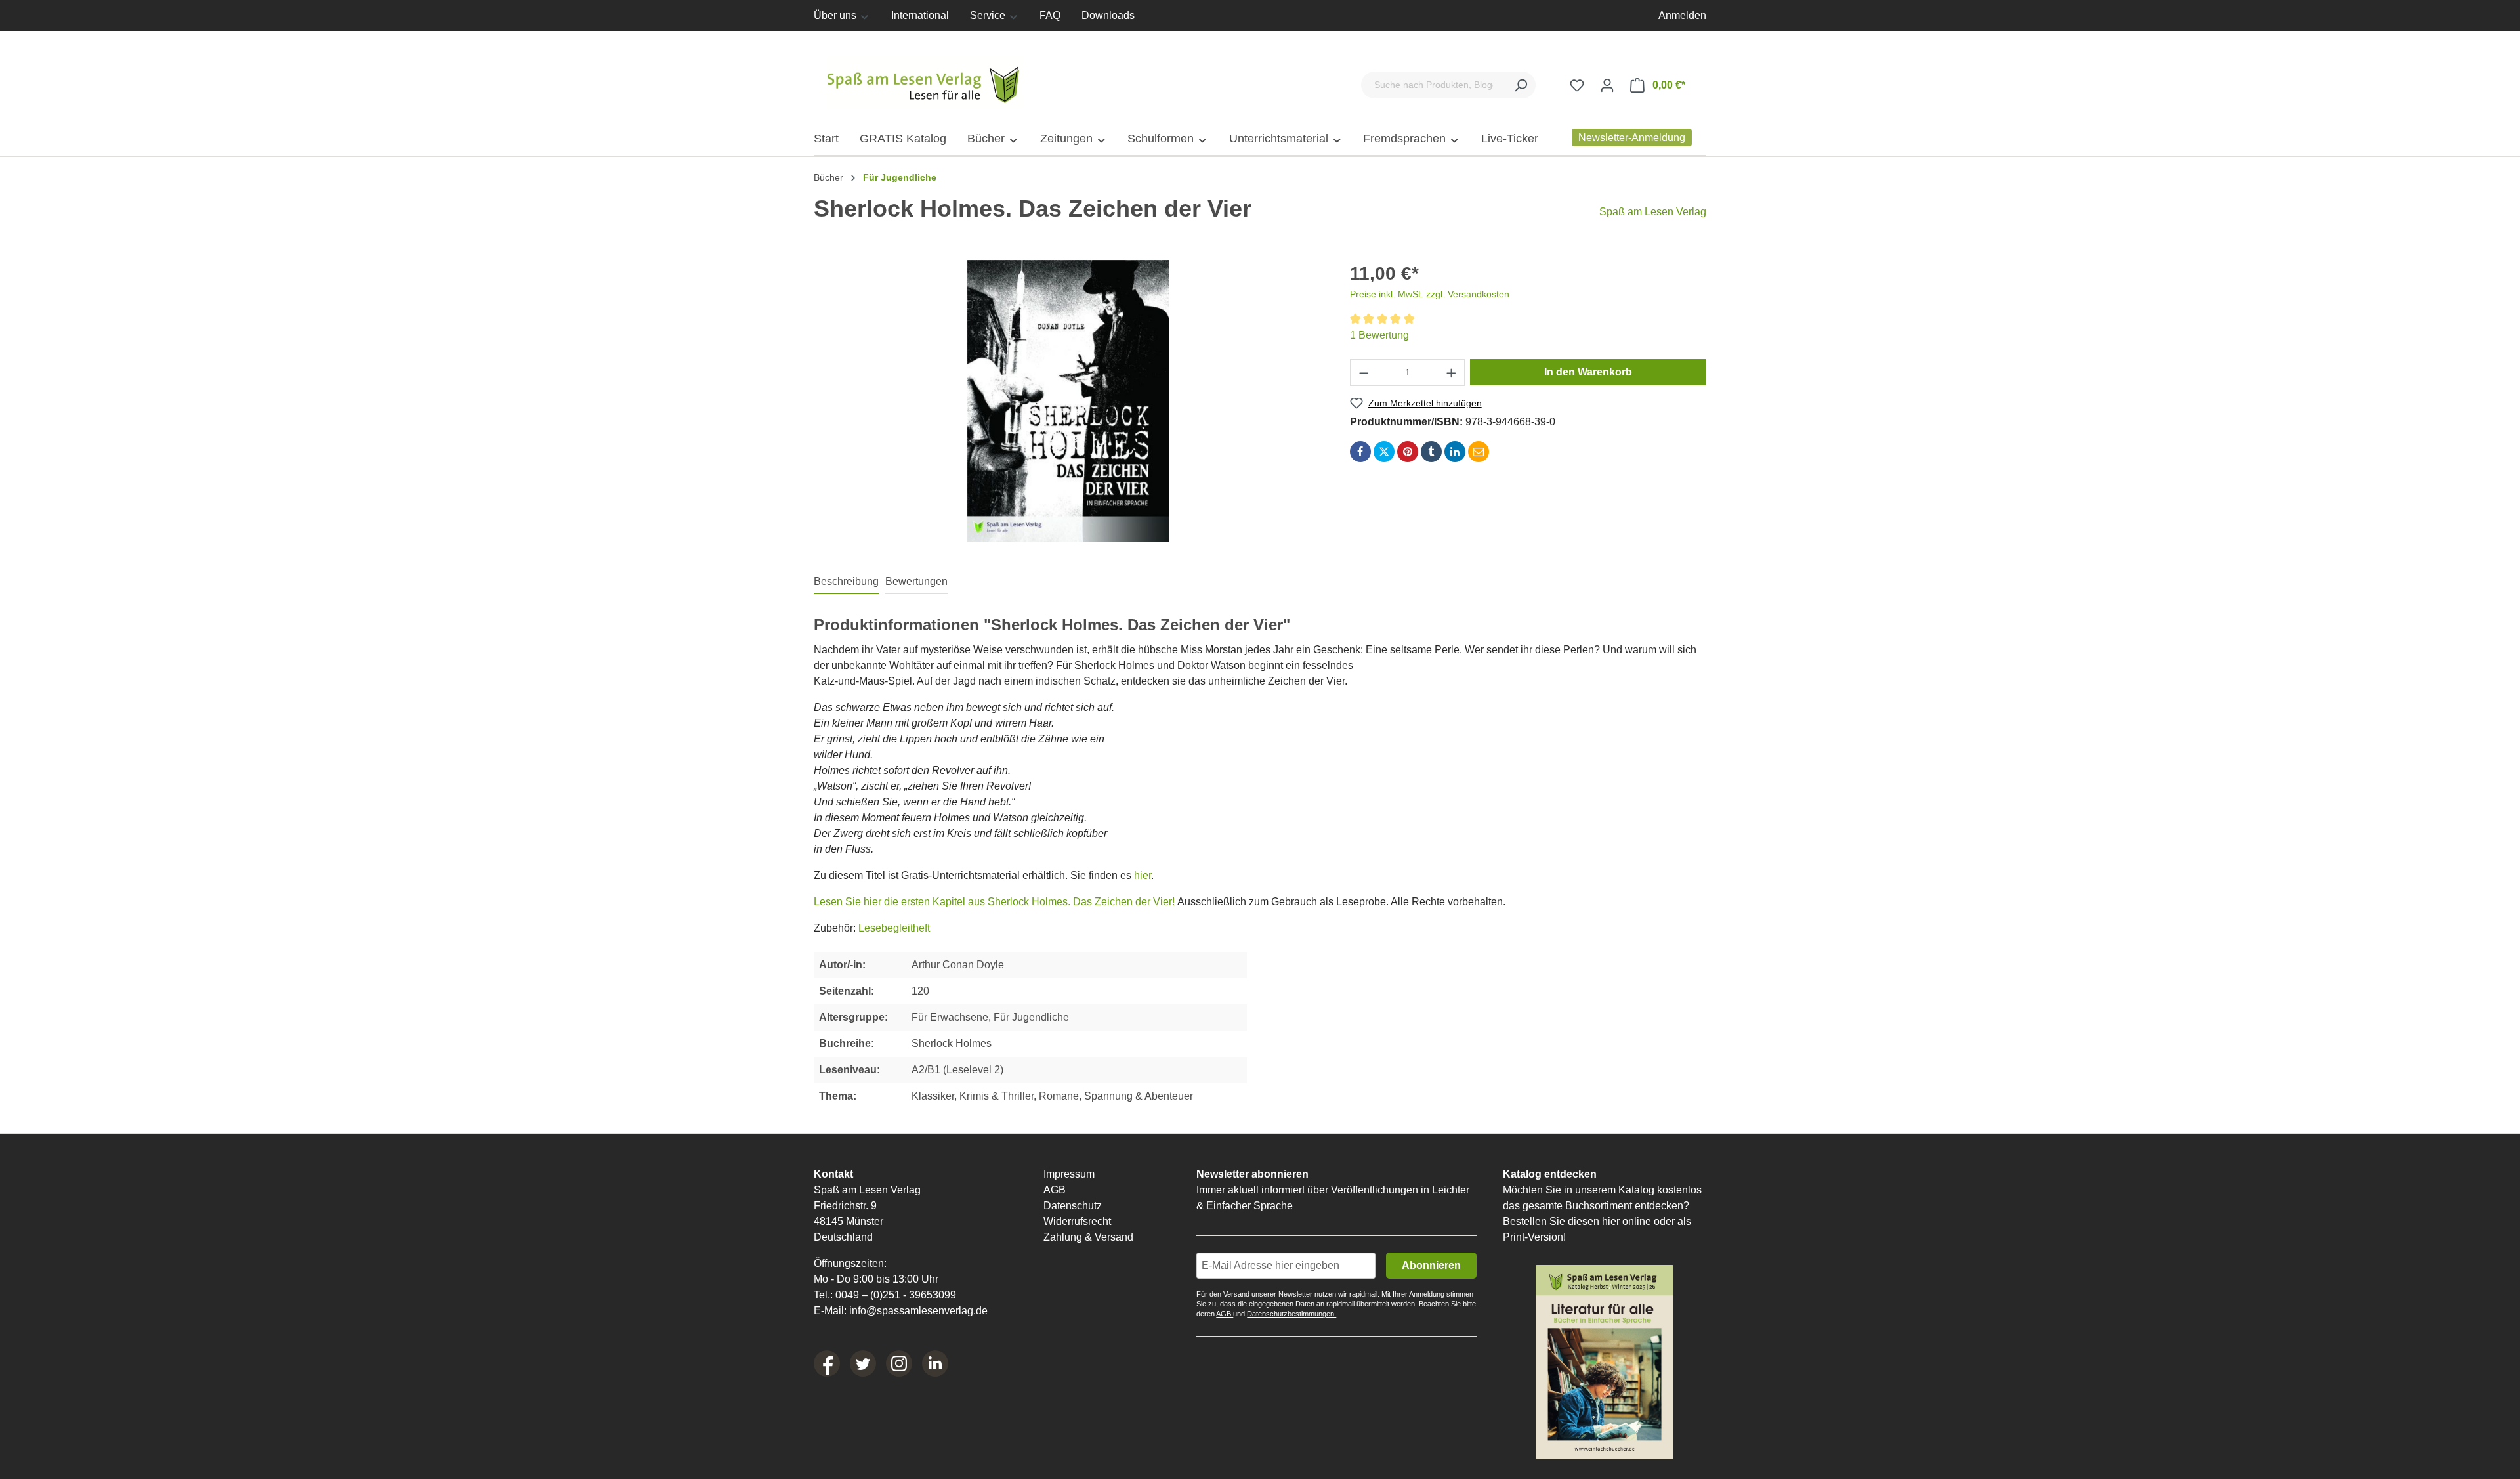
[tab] (846, 581)
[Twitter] (863, 1363)
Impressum (1069, 1174)
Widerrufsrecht (1077, 1221)
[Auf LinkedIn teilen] (1455, 452)
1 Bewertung (1379, 335)
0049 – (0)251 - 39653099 (896, 1295)
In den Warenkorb (1588, 372)
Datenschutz (1073, 1206)
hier (1143, 875)
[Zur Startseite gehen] (925, 82)
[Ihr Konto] (1607, 85)
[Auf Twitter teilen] (1384, 452)
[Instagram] (899, 1363)
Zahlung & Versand (1088, 1237)
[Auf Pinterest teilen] (1408, 452)
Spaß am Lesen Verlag (1653, 212)
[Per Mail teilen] (1479, 452)
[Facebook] (827, 1363)
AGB (1055, 1190)
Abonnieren (1431, 1265)
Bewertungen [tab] (916, 581)
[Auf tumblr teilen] (1431, 452)
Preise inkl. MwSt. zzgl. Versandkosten (1430, 294)
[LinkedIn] (935, 1363)
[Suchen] (1521, 85)
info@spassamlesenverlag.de (918, 1311)
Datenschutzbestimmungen (1291, 1314)
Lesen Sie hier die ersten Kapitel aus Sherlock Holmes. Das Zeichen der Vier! (994, 902)
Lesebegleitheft (894, 928)
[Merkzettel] (1577, 85)
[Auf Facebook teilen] (1360, 452)
